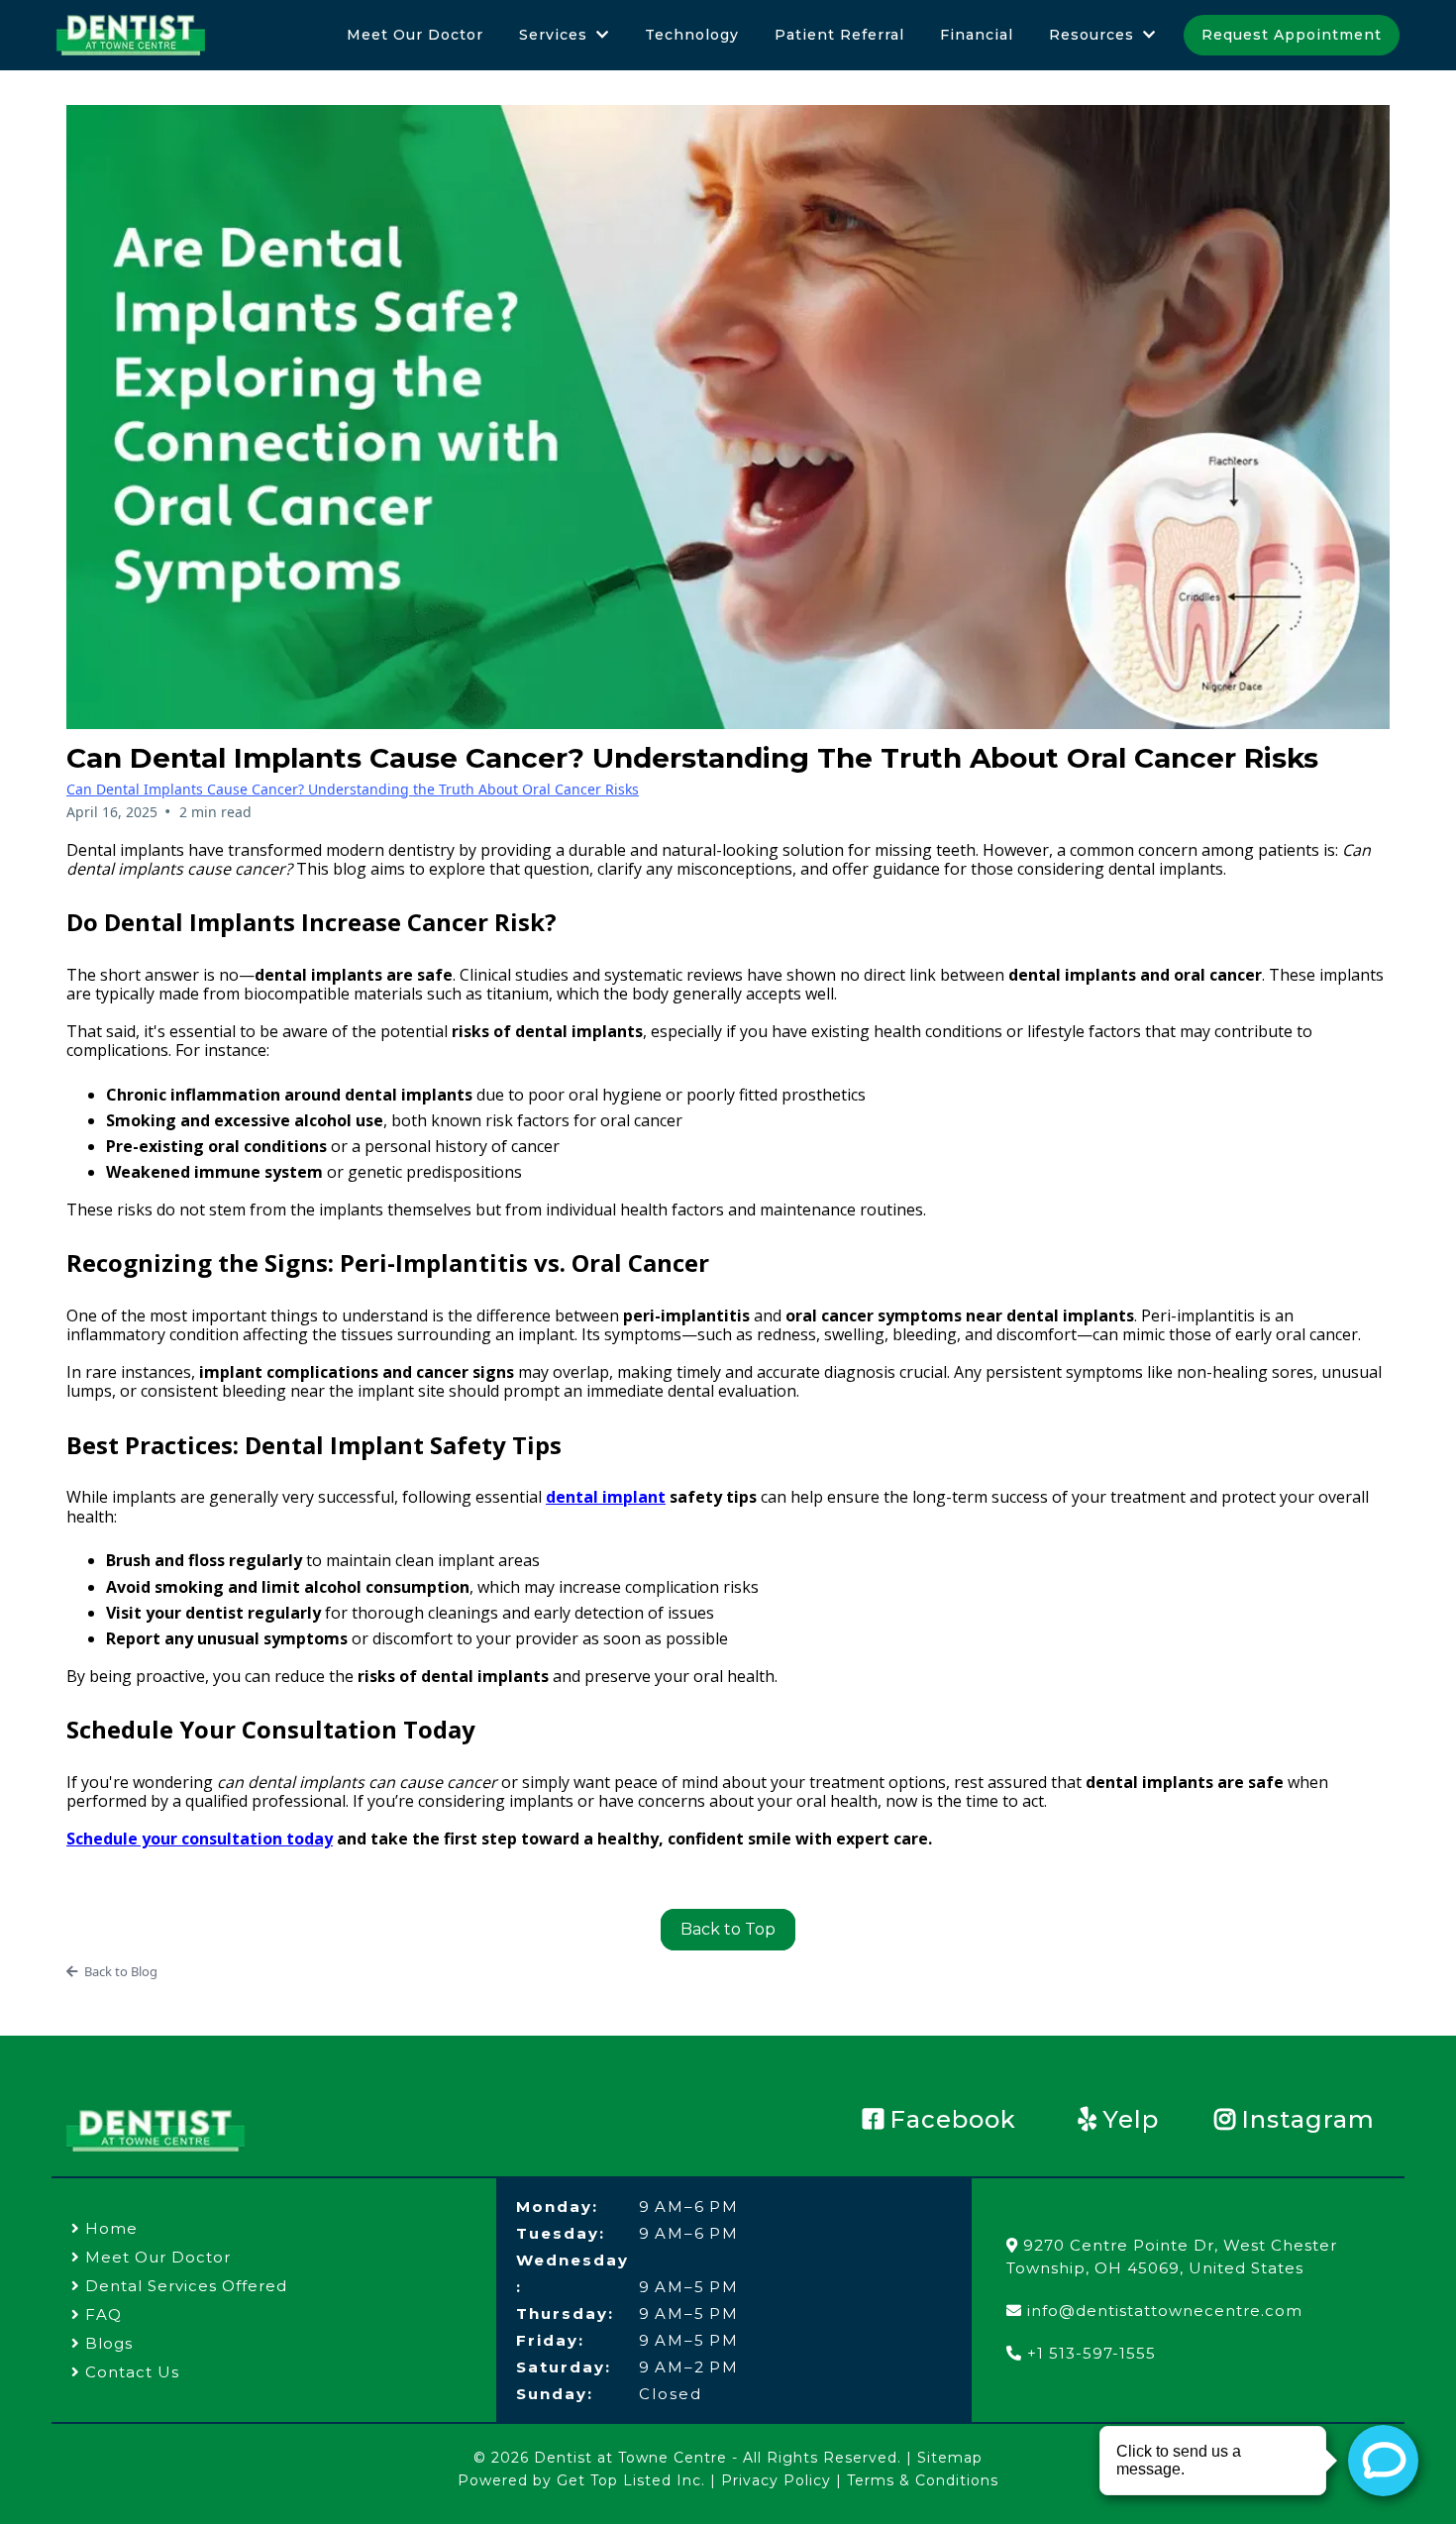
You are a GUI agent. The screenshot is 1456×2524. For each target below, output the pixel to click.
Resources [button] (1094, 35)
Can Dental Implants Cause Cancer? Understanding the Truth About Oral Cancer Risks (353, 789)
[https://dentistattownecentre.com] (157, 2131)
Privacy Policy (776, 2480)
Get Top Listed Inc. (631, 2480)
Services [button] (556, 35)
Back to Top (728, 1929)
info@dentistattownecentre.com (1165, 2311)
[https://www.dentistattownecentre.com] (131, 35)
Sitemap (950, 2458)
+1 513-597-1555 (1092, 2353)
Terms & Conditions (923, 2480)
